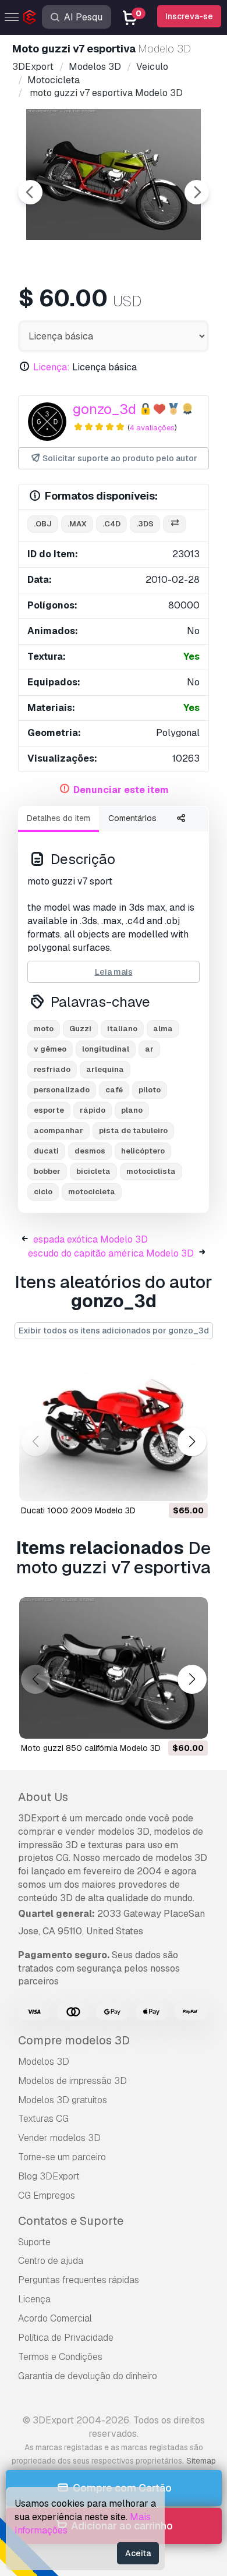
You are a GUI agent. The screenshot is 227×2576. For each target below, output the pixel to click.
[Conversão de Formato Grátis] (175, 524)
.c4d (111, 524)
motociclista (151, 1171)
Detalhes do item (58, 818)
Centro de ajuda (51, 2261)
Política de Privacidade (66, 2338)
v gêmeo (50, 1049)
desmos (90, 1151)
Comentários (132, 818)
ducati (46, 1151)
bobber (47, 1171)
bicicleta (93, 1171)
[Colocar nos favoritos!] (191, 1485)
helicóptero (143, 1151)
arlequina (105, 1069)
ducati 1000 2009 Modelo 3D (78, 1510)
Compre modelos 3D (74, 2040)
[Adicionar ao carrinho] (167, 1485)
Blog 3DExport (49, 2176)
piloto (150, 1090)
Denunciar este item (121, 790)
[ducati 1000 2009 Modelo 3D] (114, 1430)
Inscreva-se (189, 16)
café (114, 1090)
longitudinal (106, 1049)
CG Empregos (47, 2195)
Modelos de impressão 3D (72, 2081)
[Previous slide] (30, 192)
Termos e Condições (60, 2357)
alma (163, 1029)
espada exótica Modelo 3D (91, 1239)
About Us (43, 1797)
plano (132, 1110)
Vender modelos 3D (59, 2138)
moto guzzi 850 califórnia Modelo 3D (91, 1748)
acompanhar (58, 1130)
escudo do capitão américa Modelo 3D (111, 1253)
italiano (122, 1029)
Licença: (52, 367)
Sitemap (201, 2461)
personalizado (62, 1090)
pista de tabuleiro (133, 1130)
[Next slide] (197, 192)
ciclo (43, 1192)
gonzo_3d (104, 409)
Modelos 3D (44, 2062)
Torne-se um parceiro (62, 2157)
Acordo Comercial (55, 2318)
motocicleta (92, 1192)
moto (44, 1029)
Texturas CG (43, 2119)
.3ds (145, 524)
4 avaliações (152, 428)
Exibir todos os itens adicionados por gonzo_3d (114, 1331)
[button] (192, 1442)
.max (77, 524)
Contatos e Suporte (71, 2221)
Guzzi (80, 1029)
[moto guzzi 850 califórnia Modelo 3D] (114, 1668)
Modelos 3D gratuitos (63, 2100)
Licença (34, 2299)
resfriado (52, 1069)
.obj (43, 524)
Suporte (34, 2242)
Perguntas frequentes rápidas (79, 2280)
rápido (93, 1110)
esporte (49, 1110)
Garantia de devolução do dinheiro (88, 2376)
